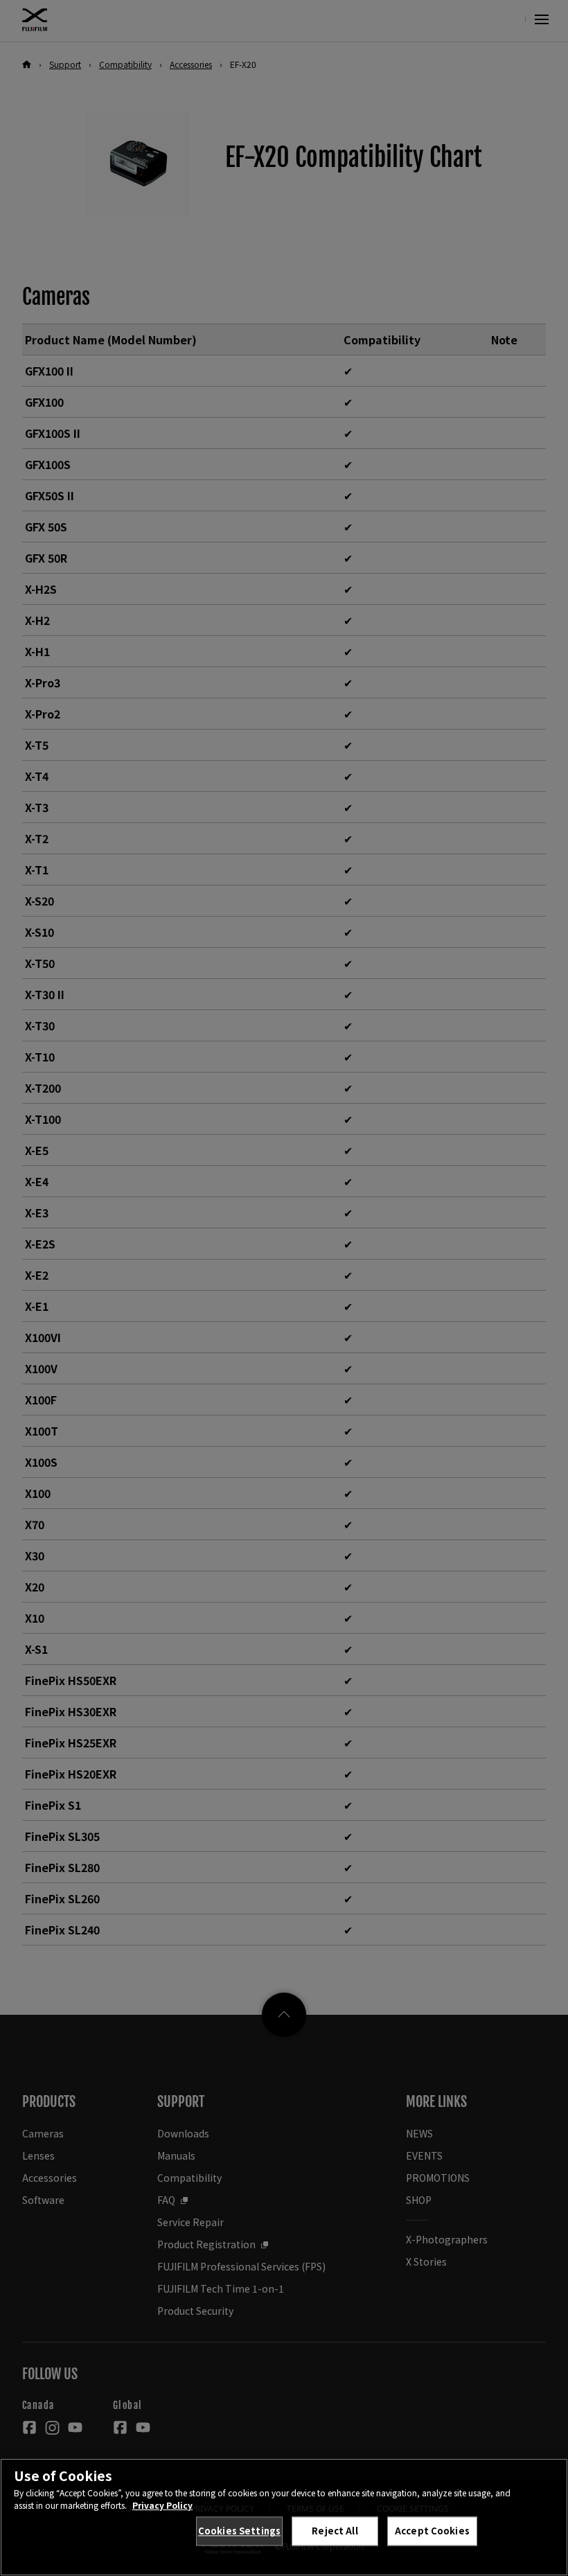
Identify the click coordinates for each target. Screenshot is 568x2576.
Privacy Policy (162, 2505)
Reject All (335, 2531)
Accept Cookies (432, 2531)
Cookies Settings (239, 2531)
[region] (284, 2517)
